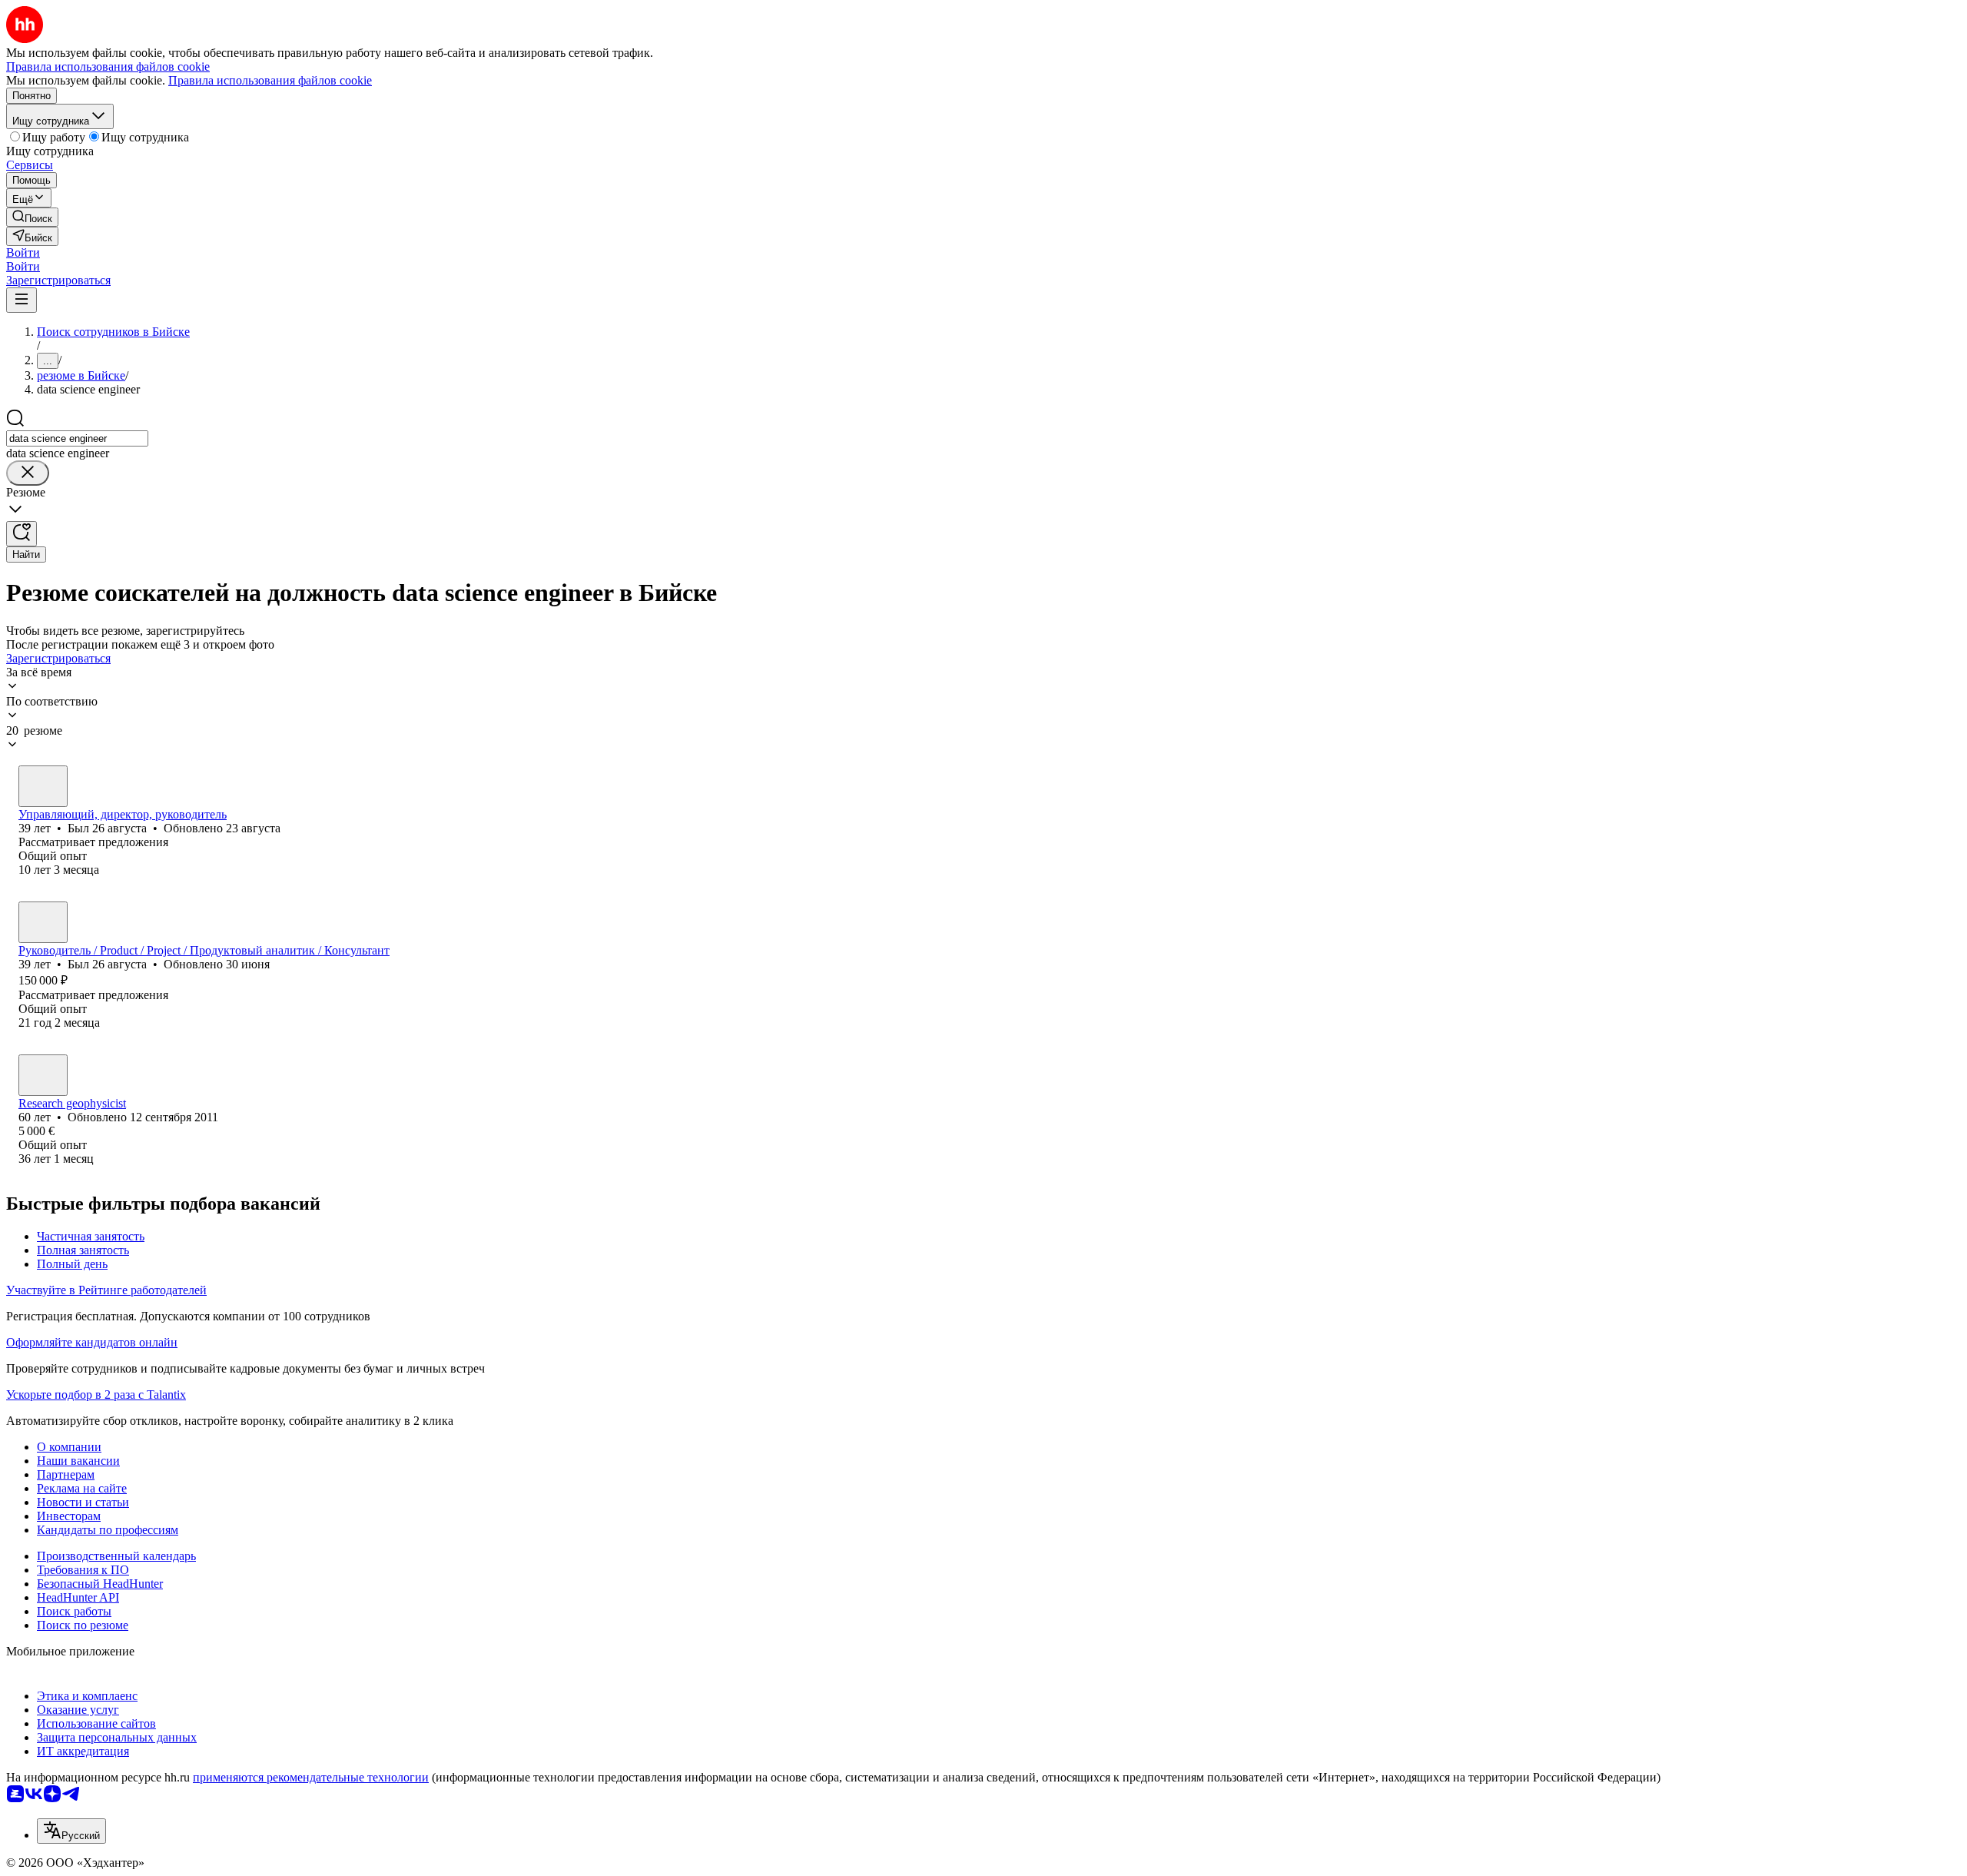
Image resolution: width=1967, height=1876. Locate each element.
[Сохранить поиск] (22, 534)
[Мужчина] (43, 786)
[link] (32, 217)
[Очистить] (28, 473)
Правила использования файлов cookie (270, 80)
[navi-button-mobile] (22, 300)
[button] (23, 252)
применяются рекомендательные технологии (311, 1777)
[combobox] (77, 438)
